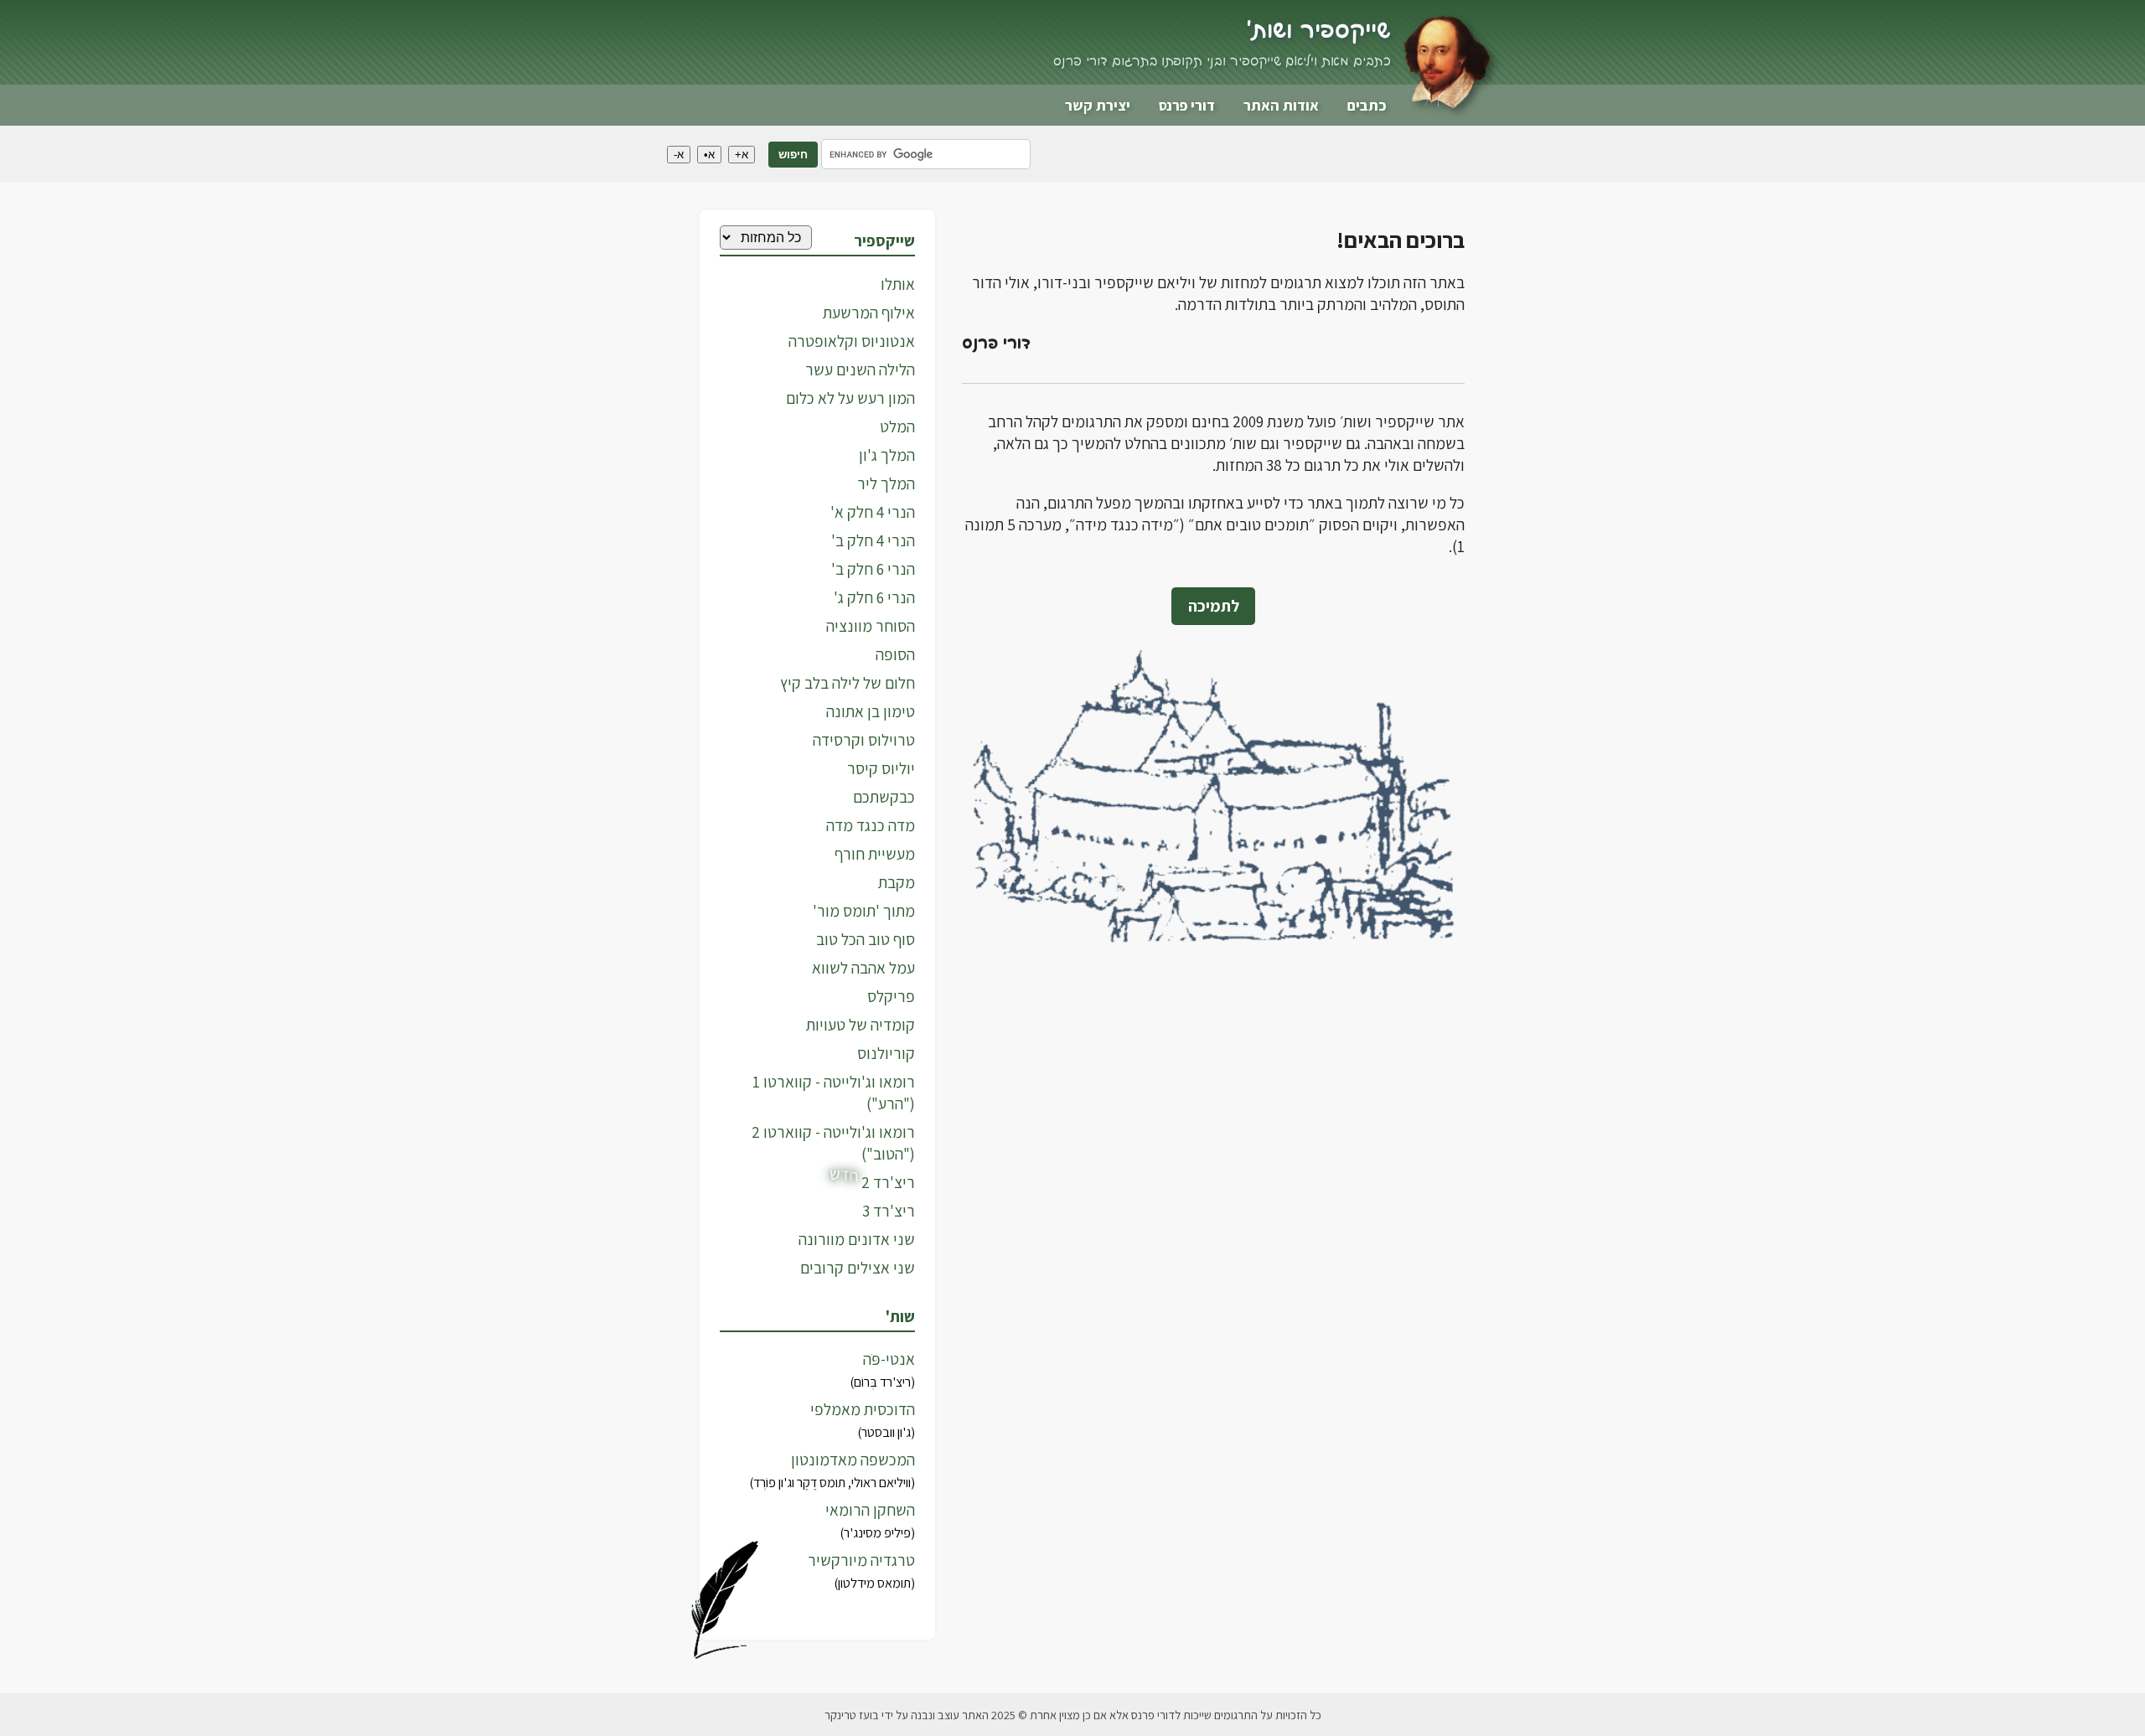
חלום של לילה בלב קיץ (848, 683)
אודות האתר (1281, 105)
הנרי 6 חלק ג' (874, 597)
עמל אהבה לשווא (863, 968)
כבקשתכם (884, 797)
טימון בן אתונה (871, 711)
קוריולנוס (886, 1053)
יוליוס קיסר (881, 768)
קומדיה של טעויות (861, 1025)
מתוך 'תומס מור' (864, 911)
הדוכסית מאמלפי (863, 1420)
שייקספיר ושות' (1318, 31)
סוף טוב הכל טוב (866, 939)
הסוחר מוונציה (871, 626)
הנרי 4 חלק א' (873, 512)
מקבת (897, 882)
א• (709, 155)
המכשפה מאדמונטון (832, 1470)
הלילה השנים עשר (860, 369)
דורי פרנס (1187, 105)
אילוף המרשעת (869, 313)
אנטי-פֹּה (882, 1369)
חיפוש (793, 155)
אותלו (898, 284)
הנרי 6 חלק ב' (873, 569)
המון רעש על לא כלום (850, 398)
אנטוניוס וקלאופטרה (852, 341)
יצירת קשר (1098, 105)
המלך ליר (886, 483)
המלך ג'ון (887, 455)
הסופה (895, 654)
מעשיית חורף (875, 854)
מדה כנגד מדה (871, 825)
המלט (897, 426)
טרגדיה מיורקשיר (861, 1571)
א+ (742, 155)
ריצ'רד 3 (889, 1211)
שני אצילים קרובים (858, 1268)
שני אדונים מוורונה (857, 1239)
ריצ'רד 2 (872, 1182)
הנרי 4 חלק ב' (873, 540)
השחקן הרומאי (870, 1520)
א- (679, 155)
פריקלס (891, 996)
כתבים (1367, 105)
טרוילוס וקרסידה (864, 740)
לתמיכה (1214, 606)
